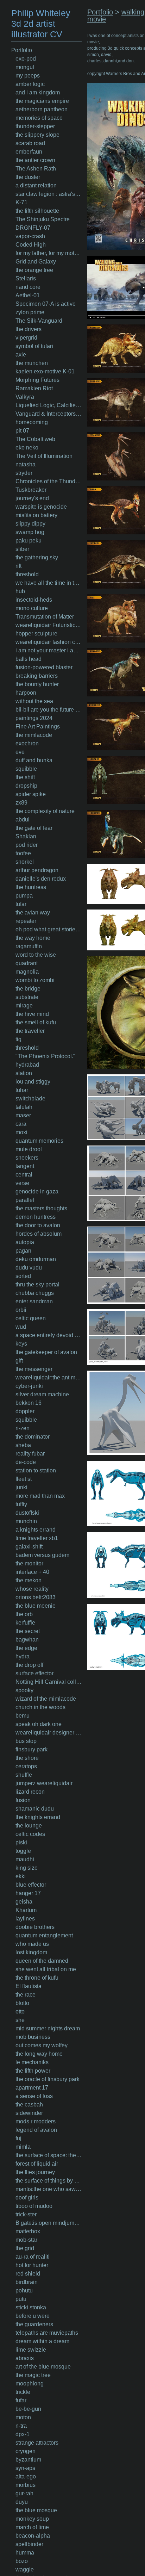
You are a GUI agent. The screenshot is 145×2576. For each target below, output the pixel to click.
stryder (24, 473)
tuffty (21, 1504)
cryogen (26, 2451)
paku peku (29, 541)
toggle (23, 1851)
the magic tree (33, 2375)
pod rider (27, 845)
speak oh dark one (39, 1724)
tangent (25, 1166)
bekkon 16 (29, 1403)
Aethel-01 (28, 295)
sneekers (27, 1158)
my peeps (28, 76)
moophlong (30, 2383)
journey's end (32, 498)
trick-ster (26, 2214)
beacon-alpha (33, 2536)
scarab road (30, 143)
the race (26, 1995)
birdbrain (27, 2282)
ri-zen (23, 1428)
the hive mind (32, 1014)
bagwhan (27, 1640)
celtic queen (31, 1318)
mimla (23, 2147)
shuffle (24, 1775)
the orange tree (34, 270)
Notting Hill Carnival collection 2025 (49, 1682)
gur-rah (24, 2493)
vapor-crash (30, 236)
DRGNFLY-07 (33, 228)
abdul (23, 820)
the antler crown (35, 160)
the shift (25, 777)
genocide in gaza (37, 1191)
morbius (26, 2485)
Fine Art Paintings (38, 727)
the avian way (33, 913)
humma (25, 2553)
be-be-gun (28, 2409)
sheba (23, 1445)
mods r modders (36, 2121)
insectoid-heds (34, 600)
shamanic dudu (35, 1809)
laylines (25, 1919)
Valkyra (25, 397)
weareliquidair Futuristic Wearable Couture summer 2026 (49, 625)
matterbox (28, 2231)
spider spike (31, 794)
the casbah (29, 2105)
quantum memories (39, 1141)
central (24, 1175)
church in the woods (40, 1707)
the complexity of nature (45, 811)
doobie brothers (35, 1927)
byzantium (28, 2460)
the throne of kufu (37, 1978)
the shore (27, 1758)
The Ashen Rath (36, 169)
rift (18, 566)
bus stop (26, 1741)
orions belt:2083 (36, 1597)
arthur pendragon (37, 870)
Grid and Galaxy (36, 262)
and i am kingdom (38, 92)
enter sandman (34, 1301)
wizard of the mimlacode (46, 1699)
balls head (29, 659)
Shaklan (26, 836)
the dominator (33, 1437)
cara (21, 1124)
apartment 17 (32, 2088)
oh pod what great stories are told (49, 929)
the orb (24, 1614)
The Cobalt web (35, 439)
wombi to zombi (35, 980)
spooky (24, 1690)
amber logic (30, 84)
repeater (26, 921)
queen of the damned (42, 1961)
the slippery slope (37, 135)
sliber (22, 549)
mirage (24, 1005)
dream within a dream (42, 2341)
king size (27, 1868)
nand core (28, 287)
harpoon (26, 693)
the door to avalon (38, 1225)
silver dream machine (42, 1394)
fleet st (24, 1479)
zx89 (21, 803)
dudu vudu (29, 1268)
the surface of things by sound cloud (49, 2181)
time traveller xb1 (37, 1538)
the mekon (29, 1580)
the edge (26, 1648)
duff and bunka (34, 760)
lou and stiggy (33, 1082)
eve (20, 752)
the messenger (34, 1369)
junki (21, 1487)
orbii (21, 1310)
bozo (22, 2561)
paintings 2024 (34, 718)
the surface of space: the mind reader (49, 2155)
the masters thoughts (41, 1208)
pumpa (24, 896)
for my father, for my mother (49, 253)
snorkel (25, 862)
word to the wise (36, 955)
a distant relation (36, 185)
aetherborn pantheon (42, 109)
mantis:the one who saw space (49, 2189)
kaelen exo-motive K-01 (45, 371)
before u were (33, 2316)
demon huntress (36, 1217)
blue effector (31, 1885)
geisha (24, 1902)
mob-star (26, 2240)
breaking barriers (37, 676)
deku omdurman (36, 1259)
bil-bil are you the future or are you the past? (49, 710)
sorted (23, 1276)
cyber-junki (29, 1386)
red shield (28, 2274)
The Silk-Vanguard (39, 321)
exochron (27, 743)
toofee (23, 853)
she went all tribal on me (46, 1969)
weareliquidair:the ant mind (49, 1377)
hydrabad (27, 1065)
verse (22, 1183)
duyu (22, 2502)
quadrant (27, 963)
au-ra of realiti (33, 2257)
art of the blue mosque (43, 2367)
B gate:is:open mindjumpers (49, 2223)
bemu (23, 1716)
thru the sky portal (37, 1284)
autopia (25, 1242)
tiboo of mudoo (34, 2206)
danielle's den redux (41, 879)
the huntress (31, 887)
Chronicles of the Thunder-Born (49, 481)
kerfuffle (25, 1623)
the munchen (32, 363)
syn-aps (25, 2468)
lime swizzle (31, 2350)
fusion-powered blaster (44, 667)
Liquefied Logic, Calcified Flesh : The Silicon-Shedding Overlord (49, 405)
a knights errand (36, 1530)
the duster (28, 177)
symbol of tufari (34, 346)
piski (21, 1842)
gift (19, 1361)
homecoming (32, 422)
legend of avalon (36, 2130)
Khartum (26, 1910)
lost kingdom (31, 1952)
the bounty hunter (37, 684)
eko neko (27, 448)
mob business (33, 2037)
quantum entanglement (44, 1935)
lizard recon (30, 1792)
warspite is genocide (41, 507)
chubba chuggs (35, 1293)
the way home (33, 938)
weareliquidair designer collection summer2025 (49, 1733)
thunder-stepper (35, 126)
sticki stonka (31, 2307)
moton (23, 2417)
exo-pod (26, 59)
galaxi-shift (29, 1547)
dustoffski (27, 1513)
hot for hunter (32, 2265)
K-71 (21, 202)
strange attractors (37, 2443)
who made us (32, 1944)
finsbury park (31, 1749)
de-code (26, 1462)
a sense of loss (34, 2096)
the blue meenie (36, 1606)
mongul (25, 67)
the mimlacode (34, 735)
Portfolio (22, 50)
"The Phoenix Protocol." (45, 1056)
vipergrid (26, 338)
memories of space (39, 118)
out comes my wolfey (42, 2045)
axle (21, 355)
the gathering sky (37, 557)
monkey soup (32, 2519)
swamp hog (30, 532)
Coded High (31, 245)
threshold (27, 574)
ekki (21, 1876)
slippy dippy (30, 524)
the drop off (29, 1665)
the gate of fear (34, 828)
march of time (32, 2527)
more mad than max (40, 1496)
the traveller (30, 1031)
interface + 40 (32, 1572)
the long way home (39, 2054)
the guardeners (34, 2324)
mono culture (32, 608)
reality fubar (30, 1454)
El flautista (29, 1986)
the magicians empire (42, 101)
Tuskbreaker (31, 490)
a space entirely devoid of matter (49, 1335)
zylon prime (30, 312)
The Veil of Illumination (44, 456)
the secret (28, 1631)
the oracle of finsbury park (48, 2079)
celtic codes (30, 1834)
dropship (26, 786)
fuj (18, 2138)
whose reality (32, 1589)
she (20, 2020)
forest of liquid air (37, 2164)
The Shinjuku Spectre (43, 219)
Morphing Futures (37, 380)
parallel (25, 1200)
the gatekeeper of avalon (46, 1352)
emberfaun (29, 152)
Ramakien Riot (34, 388)
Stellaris (26, 278)
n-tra (21, 2426)
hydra (23, 1656)
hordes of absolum (39, 1234)
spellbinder (29, 2544)
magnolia (27, 972)
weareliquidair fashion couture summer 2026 (49, 642)
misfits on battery (36, 515)
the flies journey (35, 2172)
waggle (25, 2569)
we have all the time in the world (49, 583)
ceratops (26, 1766)
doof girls (27, 2198)
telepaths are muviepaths (47, 2333)
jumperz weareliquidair (44, 1783)
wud (21, 1327)
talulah (24, 1107)
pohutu (24, 2291)
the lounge (29, 1826)
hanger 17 (28, 1893)
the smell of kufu (36, 1022)
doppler (25, 1411)
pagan (23, 1251)
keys (21, 1344)
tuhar (22, 1090)
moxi (21, 1132)
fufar (21, 2400)
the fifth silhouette (37, 211)
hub (20, 591)
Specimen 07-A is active (46, 304)
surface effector (34, 1673)
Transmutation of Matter (45, 617)
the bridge (28, 989)
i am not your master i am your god (49, 650)
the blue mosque (36, 2510)
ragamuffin (29, 946)
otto (20, 2012)
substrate (27, 997)
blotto (22, 2003)
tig (18, 1039)
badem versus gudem (42, 1555)
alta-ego (26, 2476)
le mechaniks (32, 2062)
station (24, 1073)
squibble (26, 769)
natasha (26, 464)
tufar (21, 904)
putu (21, 2299)
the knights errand (38, 1817)
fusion (23, 1800)
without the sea (34, 701)
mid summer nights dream (48, 2028)
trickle (23, 2392)
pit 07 (22, 431)
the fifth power (33, 2071)
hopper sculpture (36, 634)
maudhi (25, 1859)
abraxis (25, 2358)
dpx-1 (23, 2434)
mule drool (29, 1149)
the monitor (29, 1563)
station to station (36, 1470)
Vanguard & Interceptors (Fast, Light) (49, 414)
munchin (26, 1521)
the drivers (29, 329)
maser (23, 1115)
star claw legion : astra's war (49, 194)
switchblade (30, 1098)
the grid (25, 2248)
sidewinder (29, 2113)
